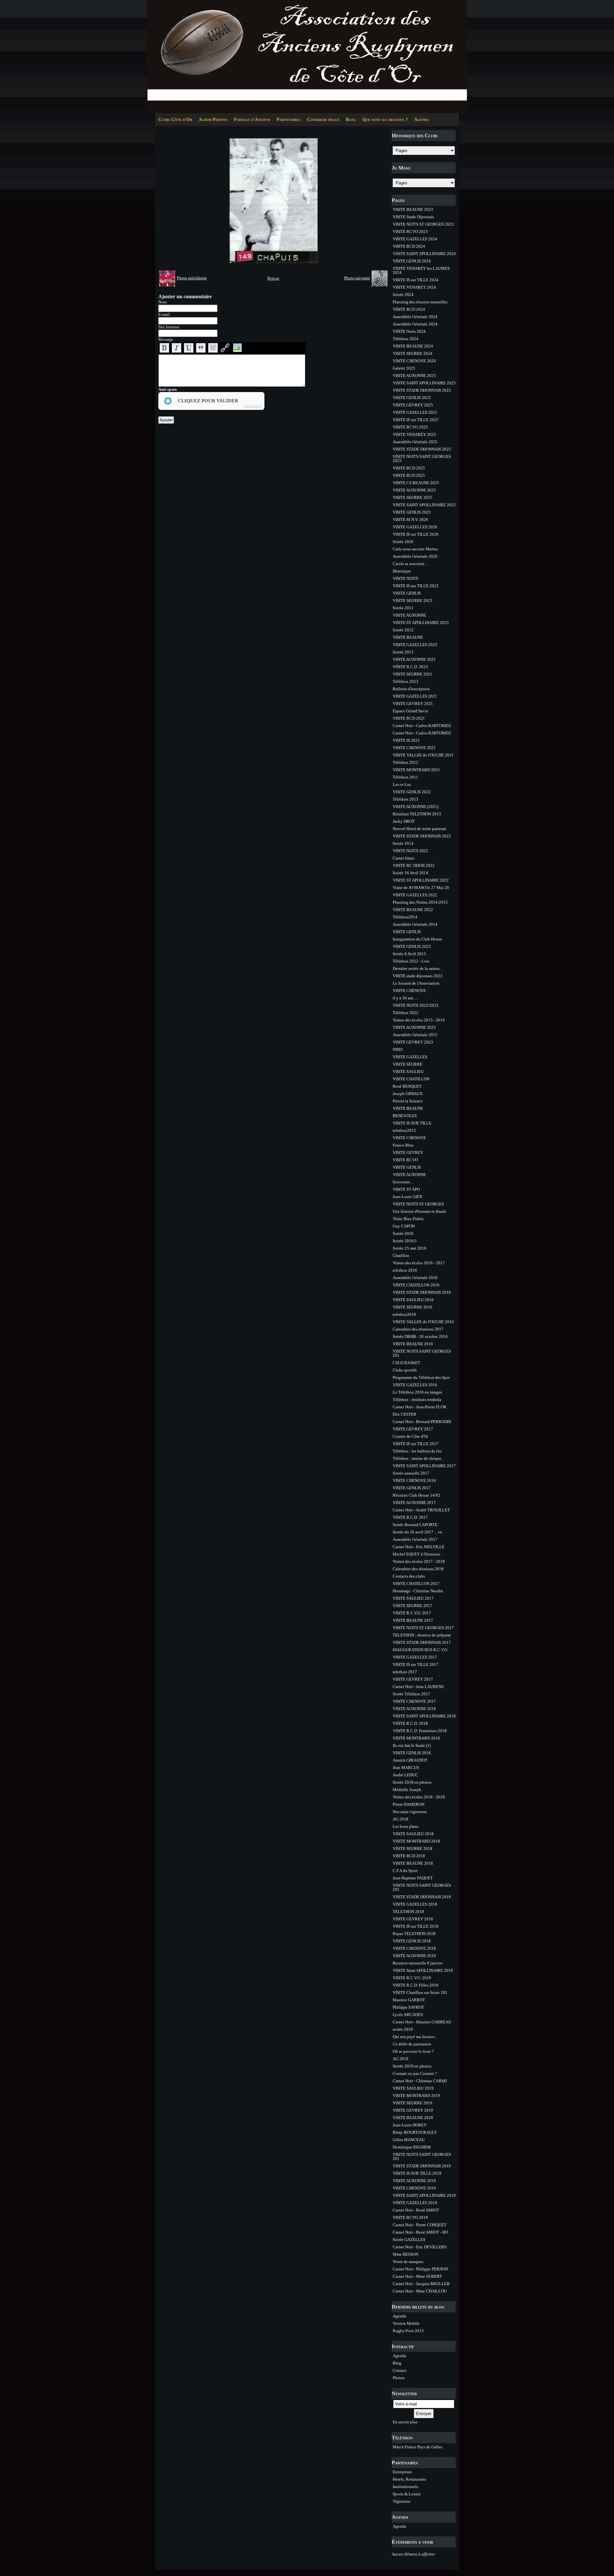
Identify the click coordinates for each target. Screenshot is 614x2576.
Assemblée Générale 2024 (415, 317)
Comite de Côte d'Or (410, 1436)
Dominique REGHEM (412, 2147)
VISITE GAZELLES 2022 (415, 895)
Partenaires (289, 120)
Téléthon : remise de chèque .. (418, 1458)
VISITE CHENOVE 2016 (414, 1480)
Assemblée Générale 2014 (415, 924)
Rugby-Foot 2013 (408, 2331)
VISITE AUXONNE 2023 (414, 1027)
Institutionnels (405, 2487)
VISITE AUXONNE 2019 (414, 1956)
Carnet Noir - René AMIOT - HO (420, 2232)
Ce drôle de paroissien (412, 2044)
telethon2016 (404, 1314)
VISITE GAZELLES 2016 (415, 1385)
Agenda (421, 120)
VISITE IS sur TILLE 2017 (416, 1444)
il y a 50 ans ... (405, 998)
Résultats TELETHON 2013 (417, 814)
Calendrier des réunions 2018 (418, 1569)
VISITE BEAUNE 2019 (413, 2118)
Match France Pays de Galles (417, 2447)
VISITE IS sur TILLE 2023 (416, 586)
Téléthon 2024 (405, 339)
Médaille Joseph (407, 1790)
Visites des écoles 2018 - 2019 (419, 1797)
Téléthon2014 (405, 917)
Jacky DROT (404, 821)
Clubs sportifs (405, 1370)
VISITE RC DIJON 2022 (414, 865)
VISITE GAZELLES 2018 (415, 1904)
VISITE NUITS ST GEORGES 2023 (423, 224)
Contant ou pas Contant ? (415, 2073)
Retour (273, 278)
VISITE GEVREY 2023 (413, 1042)
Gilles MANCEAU (409, 2140)
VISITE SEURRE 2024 (413, 353)
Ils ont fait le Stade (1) (412, 1745)
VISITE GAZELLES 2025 (415, 412)
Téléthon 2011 (405, 777)
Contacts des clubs (409, 1576)
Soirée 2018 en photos (412, 1782)
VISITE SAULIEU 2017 (413, 1598)
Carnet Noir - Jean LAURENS (418, 1687)
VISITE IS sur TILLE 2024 (416, 280)
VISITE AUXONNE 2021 (414, 659)
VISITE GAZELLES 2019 (415, 2203)
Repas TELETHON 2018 (414, 1934)
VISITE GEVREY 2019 (413, 2110)
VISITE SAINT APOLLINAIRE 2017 (424, 1466)
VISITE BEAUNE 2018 (413, 1863)
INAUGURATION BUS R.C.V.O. (420, 1650)
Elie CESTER (405, 1414)
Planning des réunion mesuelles (420, 302)
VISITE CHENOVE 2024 (414, 361)
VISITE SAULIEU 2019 (413, 2088)
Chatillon (401, 1256)
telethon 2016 (405, 1270)
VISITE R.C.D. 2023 (410, 667)
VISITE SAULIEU (408, 1072)
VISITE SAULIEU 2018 (413, 1834)
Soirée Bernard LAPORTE (415, 1525)
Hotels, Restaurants (409, 2479)
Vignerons (401, 2501)
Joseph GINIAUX (408, 1094)
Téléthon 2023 (405, 681)
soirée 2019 (403, 2029)
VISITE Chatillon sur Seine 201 (420, 1992)
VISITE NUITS (405, 578)
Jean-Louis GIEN (407, 1197)
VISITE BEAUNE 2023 (413, 209)
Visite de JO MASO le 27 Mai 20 (421, 888)
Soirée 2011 (403, 608)
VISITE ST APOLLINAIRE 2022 (421, 880)
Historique (402, 571)
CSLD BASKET (406, 1363)
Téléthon (402, 2438)
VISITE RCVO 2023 (410, 232)
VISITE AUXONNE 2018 (414, 1709)
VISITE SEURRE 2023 (413, 600)
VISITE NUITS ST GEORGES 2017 (423, 1628)
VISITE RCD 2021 (409, 718)
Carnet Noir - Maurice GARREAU (422, 2022)
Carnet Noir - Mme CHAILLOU (420, 2291)
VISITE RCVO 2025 (410, 427)
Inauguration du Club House (417, 939)
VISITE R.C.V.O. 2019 (412, 1978)
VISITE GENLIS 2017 (412, 1488)
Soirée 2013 (403, 652)
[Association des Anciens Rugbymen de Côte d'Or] (307, 56)
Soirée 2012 (403, 630)
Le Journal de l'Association (416, 983)
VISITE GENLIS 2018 (412, 1753)
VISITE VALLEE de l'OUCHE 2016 (423, 1322)
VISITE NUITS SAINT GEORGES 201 (422, 1353)
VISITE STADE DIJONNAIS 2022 (422, 836)
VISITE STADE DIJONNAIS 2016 (422, 1292)
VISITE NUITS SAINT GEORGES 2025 (422, 459)
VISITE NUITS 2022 (410, 851)
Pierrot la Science (408, 1101)
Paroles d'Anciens (252, 120)
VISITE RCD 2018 (409, 1856)
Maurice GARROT (409, 2000)
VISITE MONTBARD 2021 (416, 770)
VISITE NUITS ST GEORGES (418, 1204)
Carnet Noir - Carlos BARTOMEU (422, 726)
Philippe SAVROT (408, 2007)
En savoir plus (405, 2422)
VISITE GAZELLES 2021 (415, 696)
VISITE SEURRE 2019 (413, 2103)
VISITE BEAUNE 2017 (413, 1620)
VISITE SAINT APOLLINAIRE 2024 (424, 254)
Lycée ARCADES (408, 2015)
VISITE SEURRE (408, 1064)
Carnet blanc (404, 858)
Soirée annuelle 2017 (411, 1473)
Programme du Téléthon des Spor (421, 1377)
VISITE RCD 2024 (409, 246)
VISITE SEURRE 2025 (413, 497)
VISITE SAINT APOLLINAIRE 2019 (424, 2195)
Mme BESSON (405, 2254)
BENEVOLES (405, 1116)
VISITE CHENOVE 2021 (414, 748)
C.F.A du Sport (405, 1871)
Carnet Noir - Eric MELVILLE (419, 1547)
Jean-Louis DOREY (410, 2125)
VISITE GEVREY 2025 (413, 405)
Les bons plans (405, 1826)
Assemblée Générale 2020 (415, 556)
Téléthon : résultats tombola (417, 1400)
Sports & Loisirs (407, 2494)
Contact (400, 2370)
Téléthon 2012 (405, 762)
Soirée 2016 (403, 1233)
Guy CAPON (404, 1226)
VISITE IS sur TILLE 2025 (416, 420)
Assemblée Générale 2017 (415, 1539)
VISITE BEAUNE (408, 637)
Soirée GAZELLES (409, 2240)
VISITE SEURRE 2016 (413, 1307)
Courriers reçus (323, 120)
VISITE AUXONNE (409, 615)
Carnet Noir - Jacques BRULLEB (421, 2284)
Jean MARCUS (406, 1768)
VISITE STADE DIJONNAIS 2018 (422, 1897)
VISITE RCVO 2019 (410, 2217)
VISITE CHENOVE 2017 (414, 1701)
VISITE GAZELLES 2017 (415, 1657)
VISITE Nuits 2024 (409, 331)
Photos (399, 2378)
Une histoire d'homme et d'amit (419, 1211)
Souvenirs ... (403, 1182)
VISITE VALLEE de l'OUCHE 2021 (423, 755)
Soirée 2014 (403, 843)
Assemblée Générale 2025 (415, 442)
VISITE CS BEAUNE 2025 (416, 483)
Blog (351, 120)
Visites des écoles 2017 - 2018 (419, 1561)
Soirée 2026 (403, 542)
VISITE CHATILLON (411, 1079)
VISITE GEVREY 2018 (413, 1919)
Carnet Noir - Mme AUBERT (417, 2276)
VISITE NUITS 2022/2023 (416, 1005)
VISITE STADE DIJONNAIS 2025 (422, 390)
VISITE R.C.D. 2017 (410, 1517)
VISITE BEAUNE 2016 (413, 1344)
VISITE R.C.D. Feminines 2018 (420, 1731)
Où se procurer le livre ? (413, 2051)
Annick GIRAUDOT (410, 1760)
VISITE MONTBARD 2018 (416, 1738)
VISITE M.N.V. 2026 (410, 520)
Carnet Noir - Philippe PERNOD (420, 2269)
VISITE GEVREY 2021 (413, 704)
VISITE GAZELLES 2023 (415, 645)
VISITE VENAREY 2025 (414, 434)
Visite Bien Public (408, 1219)
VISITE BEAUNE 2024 (413, 346)
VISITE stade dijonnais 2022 (418, 976)
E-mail (164, 314)
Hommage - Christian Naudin (418, 1591)
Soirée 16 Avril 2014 (410, 873)
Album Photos (213, 120)
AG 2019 (401, 2059)
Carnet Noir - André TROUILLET (421, 1510)
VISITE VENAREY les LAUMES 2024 (421, 270)
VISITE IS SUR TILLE (412, 1123)
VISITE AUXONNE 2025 (414, 376)
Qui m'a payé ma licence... (415, 2037)
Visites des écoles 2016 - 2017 (419, 1263)
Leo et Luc (402, 784)
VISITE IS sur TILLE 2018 (416, 1926)
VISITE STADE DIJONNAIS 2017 (422, 1642)
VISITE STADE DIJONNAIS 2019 (422, 2166)
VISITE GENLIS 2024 (412, 261)
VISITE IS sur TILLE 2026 (416, 534)
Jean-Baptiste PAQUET (413, 1878)
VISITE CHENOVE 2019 (414, 2188)
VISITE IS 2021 (406, 740)
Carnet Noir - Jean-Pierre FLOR (420, 1407)
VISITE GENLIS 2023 (412, 946)
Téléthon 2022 (405, 1013)
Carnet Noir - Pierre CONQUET (420, 2225)
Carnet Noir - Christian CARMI (420, 2081)
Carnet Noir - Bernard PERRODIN (422, 1422)
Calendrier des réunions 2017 (418, 1329)
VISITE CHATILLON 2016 (416, 1285)
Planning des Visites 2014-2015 (420, 902)
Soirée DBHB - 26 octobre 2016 (420, 1336)
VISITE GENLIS (407, 593)
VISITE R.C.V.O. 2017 (412, 1613)
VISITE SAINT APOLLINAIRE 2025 (424, 383)
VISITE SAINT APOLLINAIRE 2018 (424, 1716)
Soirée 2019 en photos (412, 2066)
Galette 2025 (404, 368)
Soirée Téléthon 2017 (411, 1694)
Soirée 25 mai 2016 (409, 1248)
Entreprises (402, 2472)
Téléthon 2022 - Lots (411, 961)
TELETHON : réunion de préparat (422, 1635)
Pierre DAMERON (409, 1804)
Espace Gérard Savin (410, 711)
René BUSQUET (407, 1086)
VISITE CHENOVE (409, 991)
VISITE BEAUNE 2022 (413, 910)
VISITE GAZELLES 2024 (415, 239)
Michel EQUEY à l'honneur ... (418, 1554)
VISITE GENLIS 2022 (412, 792)
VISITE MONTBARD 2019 (416, 2096)
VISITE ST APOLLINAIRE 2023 (421, 623)
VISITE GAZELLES (410, 1057)
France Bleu (403, 1145)
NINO (398, 1049)
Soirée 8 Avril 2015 (409, 954)
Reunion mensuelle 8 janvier (418, 1963)
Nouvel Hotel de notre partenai (419, 829)
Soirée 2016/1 (405, 1241)
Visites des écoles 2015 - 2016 (419, 1020)
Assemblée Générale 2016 (415, 1278)
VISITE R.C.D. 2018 (410, 1723)
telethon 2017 (405, 1672)
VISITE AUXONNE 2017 (414, 1503)
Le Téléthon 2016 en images (417, 1392)
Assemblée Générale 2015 (415, 1035)
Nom (162, 302)
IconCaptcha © (253, 407)
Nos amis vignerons (410, 1812)
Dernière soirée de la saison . (417, 968)
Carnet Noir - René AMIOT (416, 2210)
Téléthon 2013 (405, 799)
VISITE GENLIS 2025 (412, 398)
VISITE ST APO (406, 1189)
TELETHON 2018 (408, 1912)
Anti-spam (168, 389)
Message (166, 339)
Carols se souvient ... (410, 564)
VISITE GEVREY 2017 (413, 1429)
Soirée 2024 (403, 295)
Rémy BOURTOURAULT (415, 2132)
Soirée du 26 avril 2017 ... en (417, 1532)
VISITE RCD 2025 (409, 468)
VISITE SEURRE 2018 (413, 1848)
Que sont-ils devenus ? (385, 120)
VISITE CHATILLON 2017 (416, 1584)
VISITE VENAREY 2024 (414, 287)
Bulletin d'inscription (411, 689)
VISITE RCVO (405, 1160)
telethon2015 (404, 1130)
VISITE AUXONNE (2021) (416, 807)
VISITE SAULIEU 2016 (413, 1300)
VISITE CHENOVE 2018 (414, 1948)
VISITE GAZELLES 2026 (415, 527)
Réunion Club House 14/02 (417, 1495)
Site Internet (169, 327)
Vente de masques (408, 2262)
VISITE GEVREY (408, 1152)
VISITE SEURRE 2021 (413, 674)
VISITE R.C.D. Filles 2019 (416, 1985)
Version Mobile (406, 2323)
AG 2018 (401, 1819)
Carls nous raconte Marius (415, 549)
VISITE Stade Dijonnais (413, 217)
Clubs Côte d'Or (175, 120)
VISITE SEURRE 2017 (413, 1606)
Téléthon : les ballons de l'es (417, 1451)
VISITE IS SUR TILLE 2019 (417, 2173)
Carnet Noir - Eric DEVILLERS (420, 2247)
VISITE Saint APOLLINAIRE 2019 (423, 1970)
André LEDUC (405, 1775)
